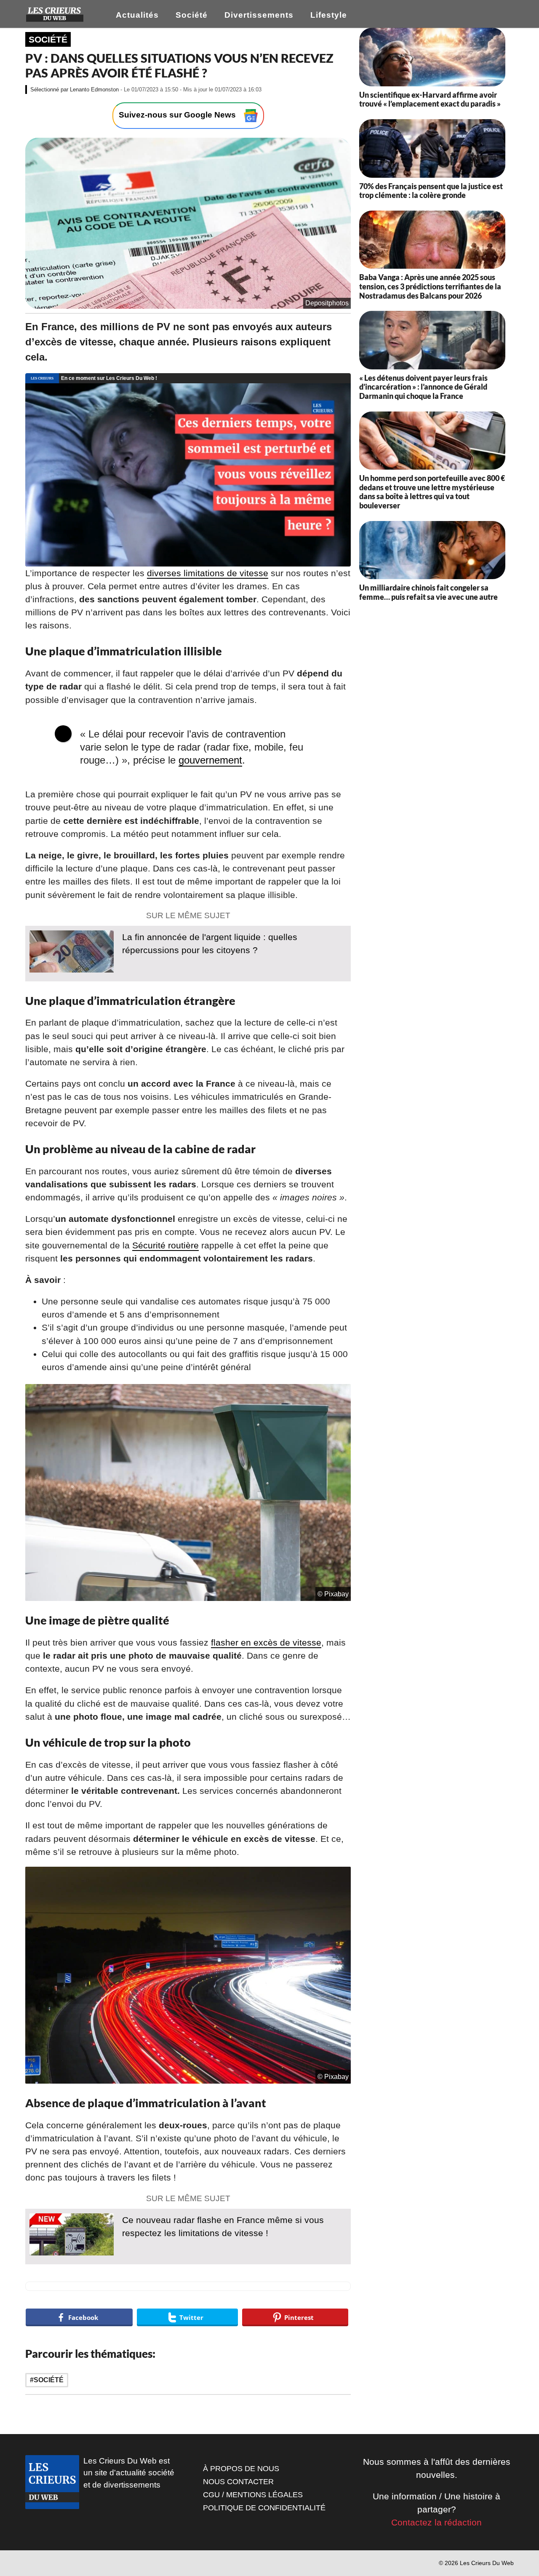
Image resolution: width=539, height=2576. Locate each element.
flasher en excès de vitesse (266, 1642)
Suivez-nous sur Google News (178, 115)
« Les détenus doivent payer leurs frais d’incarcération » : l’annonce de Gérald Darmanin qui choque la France (423, 387)
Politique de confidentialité (264, 2508)
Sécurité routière (165, 1245)
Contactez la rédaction (436, 2522)
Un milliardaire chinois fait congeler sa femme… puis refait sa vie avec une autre (428, 592)
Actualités (137, 15)
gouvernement (210, 760)
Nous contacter (238, 2482)
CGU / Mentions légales (253, 2495)
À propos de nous (241, 2469)
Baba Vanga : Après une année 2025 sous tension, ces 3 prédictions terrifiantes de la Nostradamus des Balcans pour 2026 (430, 286)
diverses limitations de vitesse (208, 573)
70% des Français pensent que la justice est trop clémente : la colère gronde (431, 191)
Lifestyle (329, 15)
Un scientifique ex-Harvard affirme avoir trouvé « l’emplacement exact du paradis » (430, 99)
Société (192, 15)
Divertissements (259, 15)
